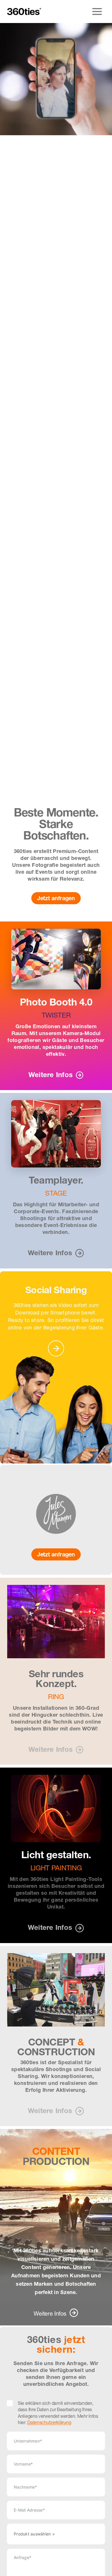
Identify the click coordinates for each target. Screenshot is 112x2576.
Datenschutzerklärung (49, 2422)
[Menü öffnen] (97, 11)
